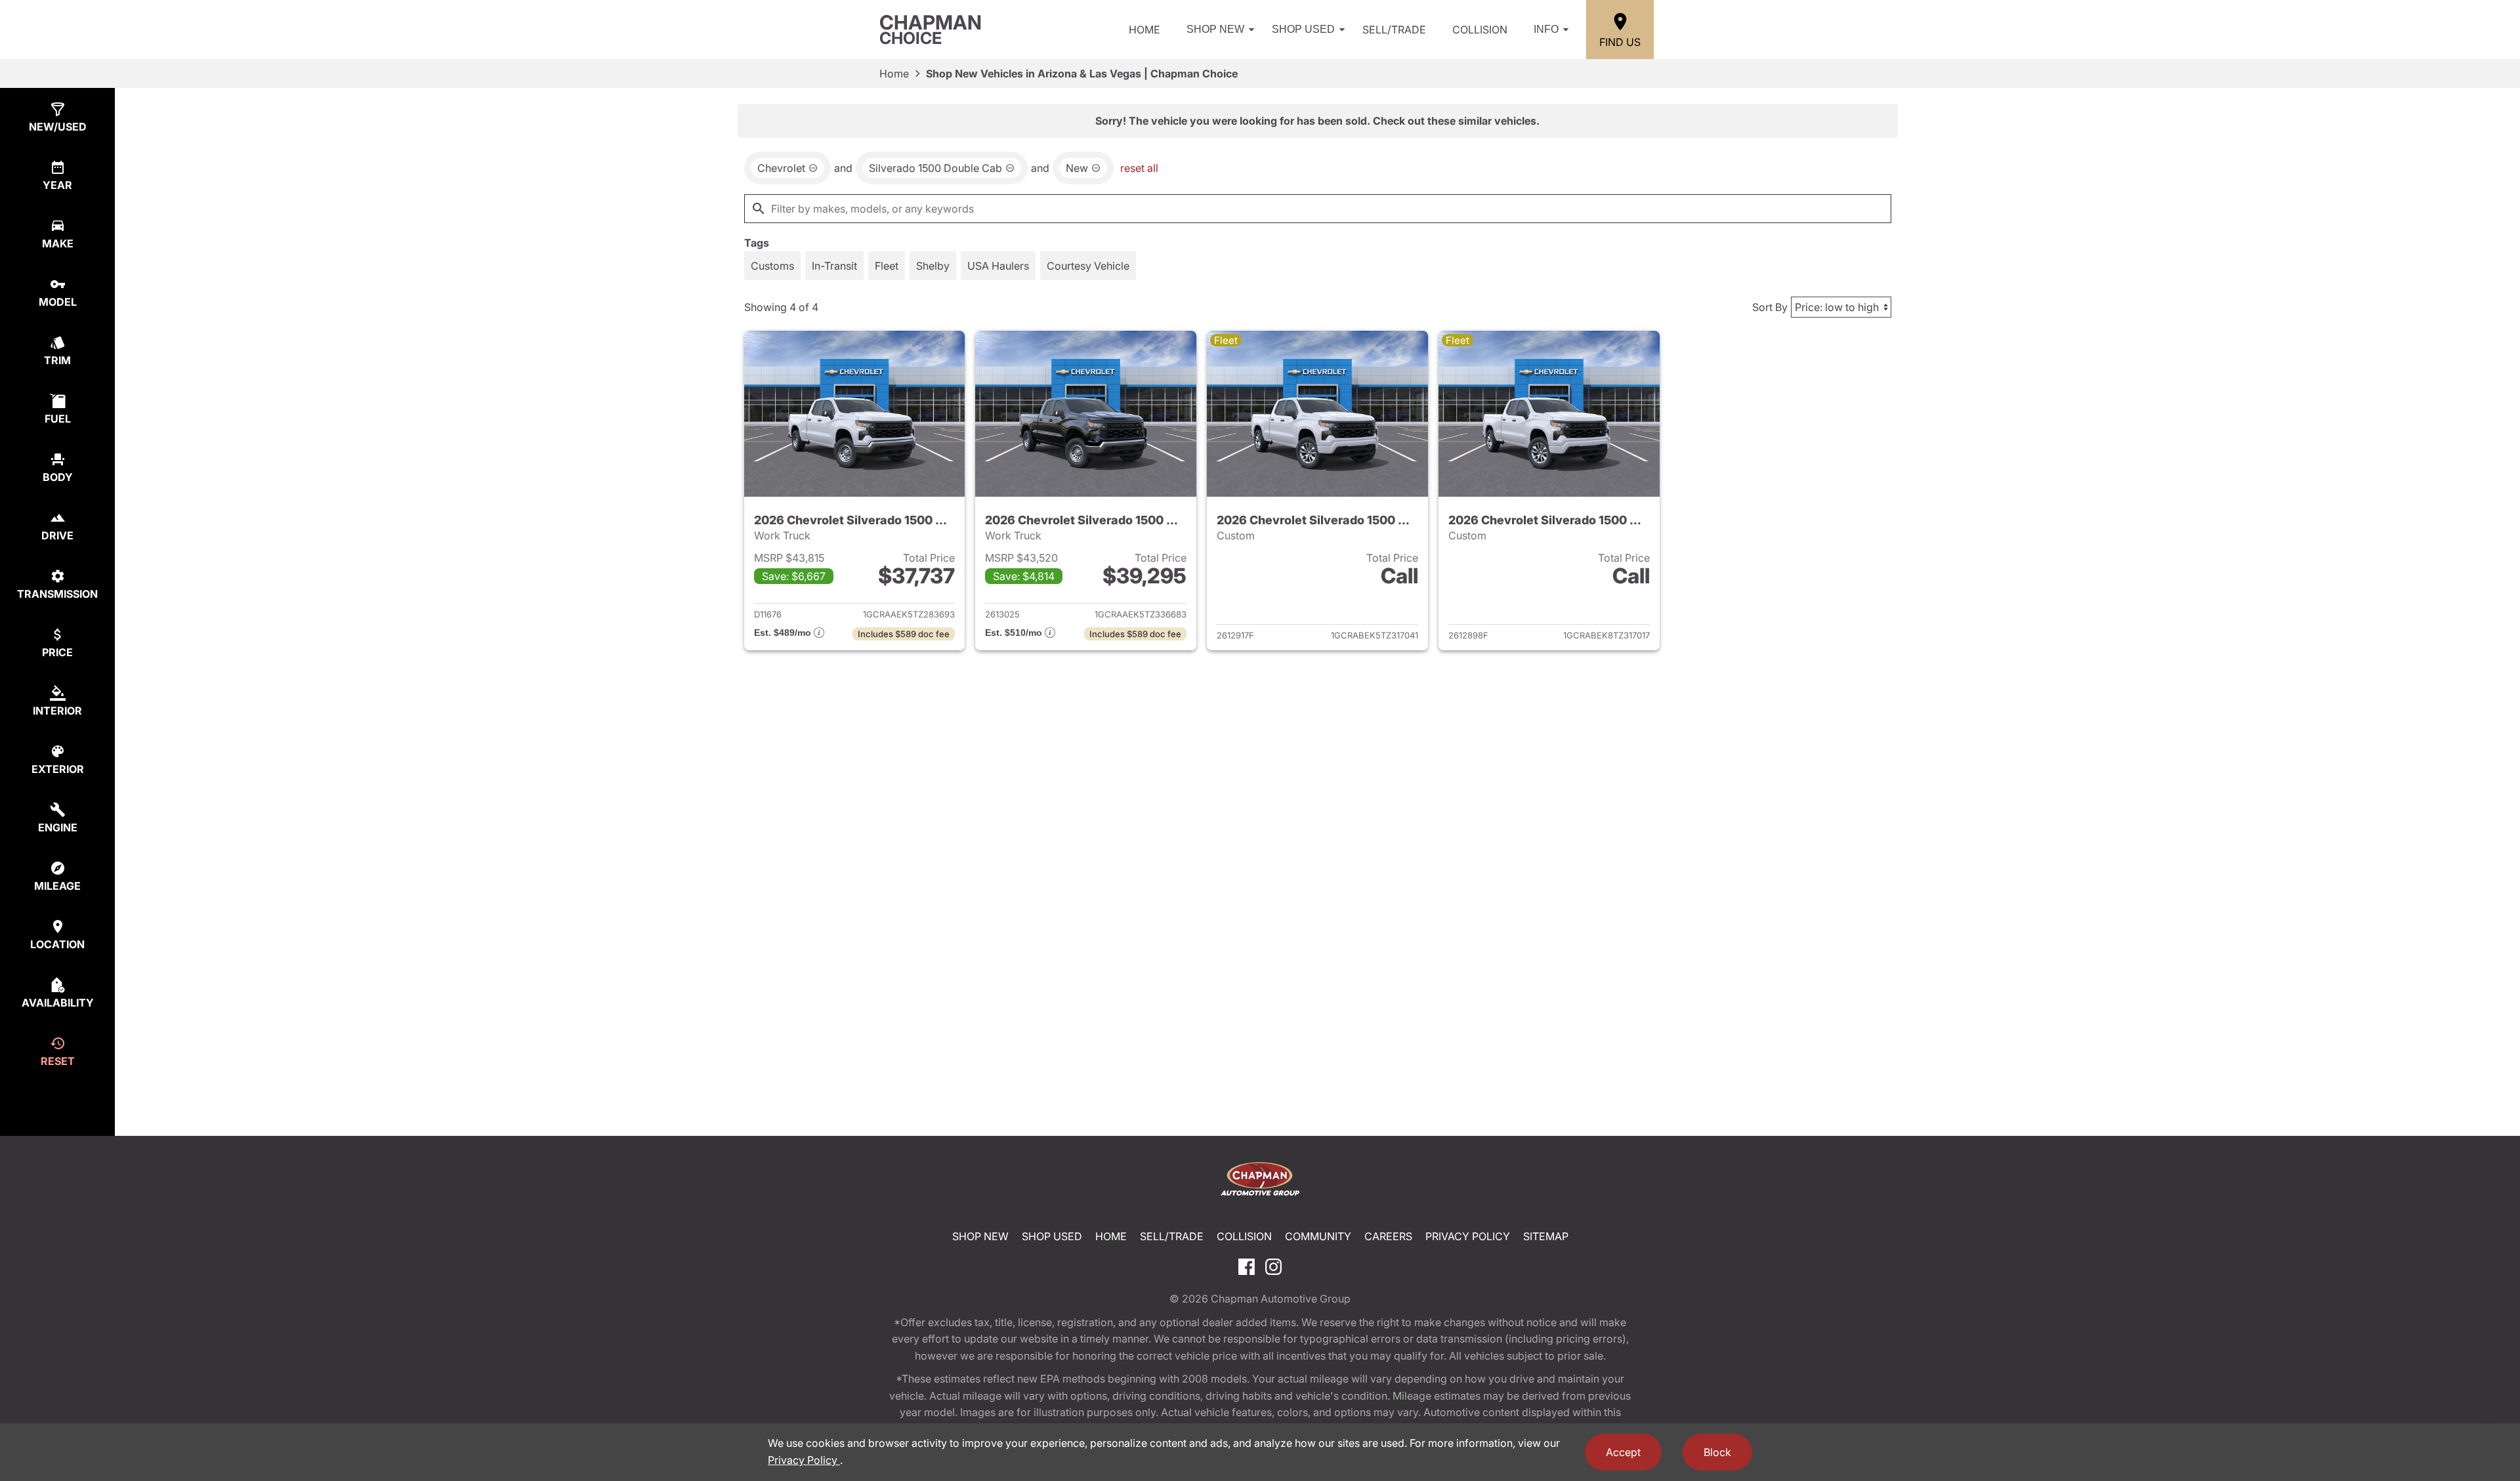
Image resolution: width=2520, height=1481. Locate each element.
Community (1318, 1236)
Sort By (1770, 307)
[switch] (772, 266)
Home (1144, 30)
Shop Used (1303, 29)
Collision (1480, 30)
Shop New (1215, 29)
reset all (1139, 168)
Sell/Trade (1394, 30)
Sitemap (1546, 1236)
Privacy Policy (1468, 1236)
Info (1546, 29)
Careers (1388, 1236)
